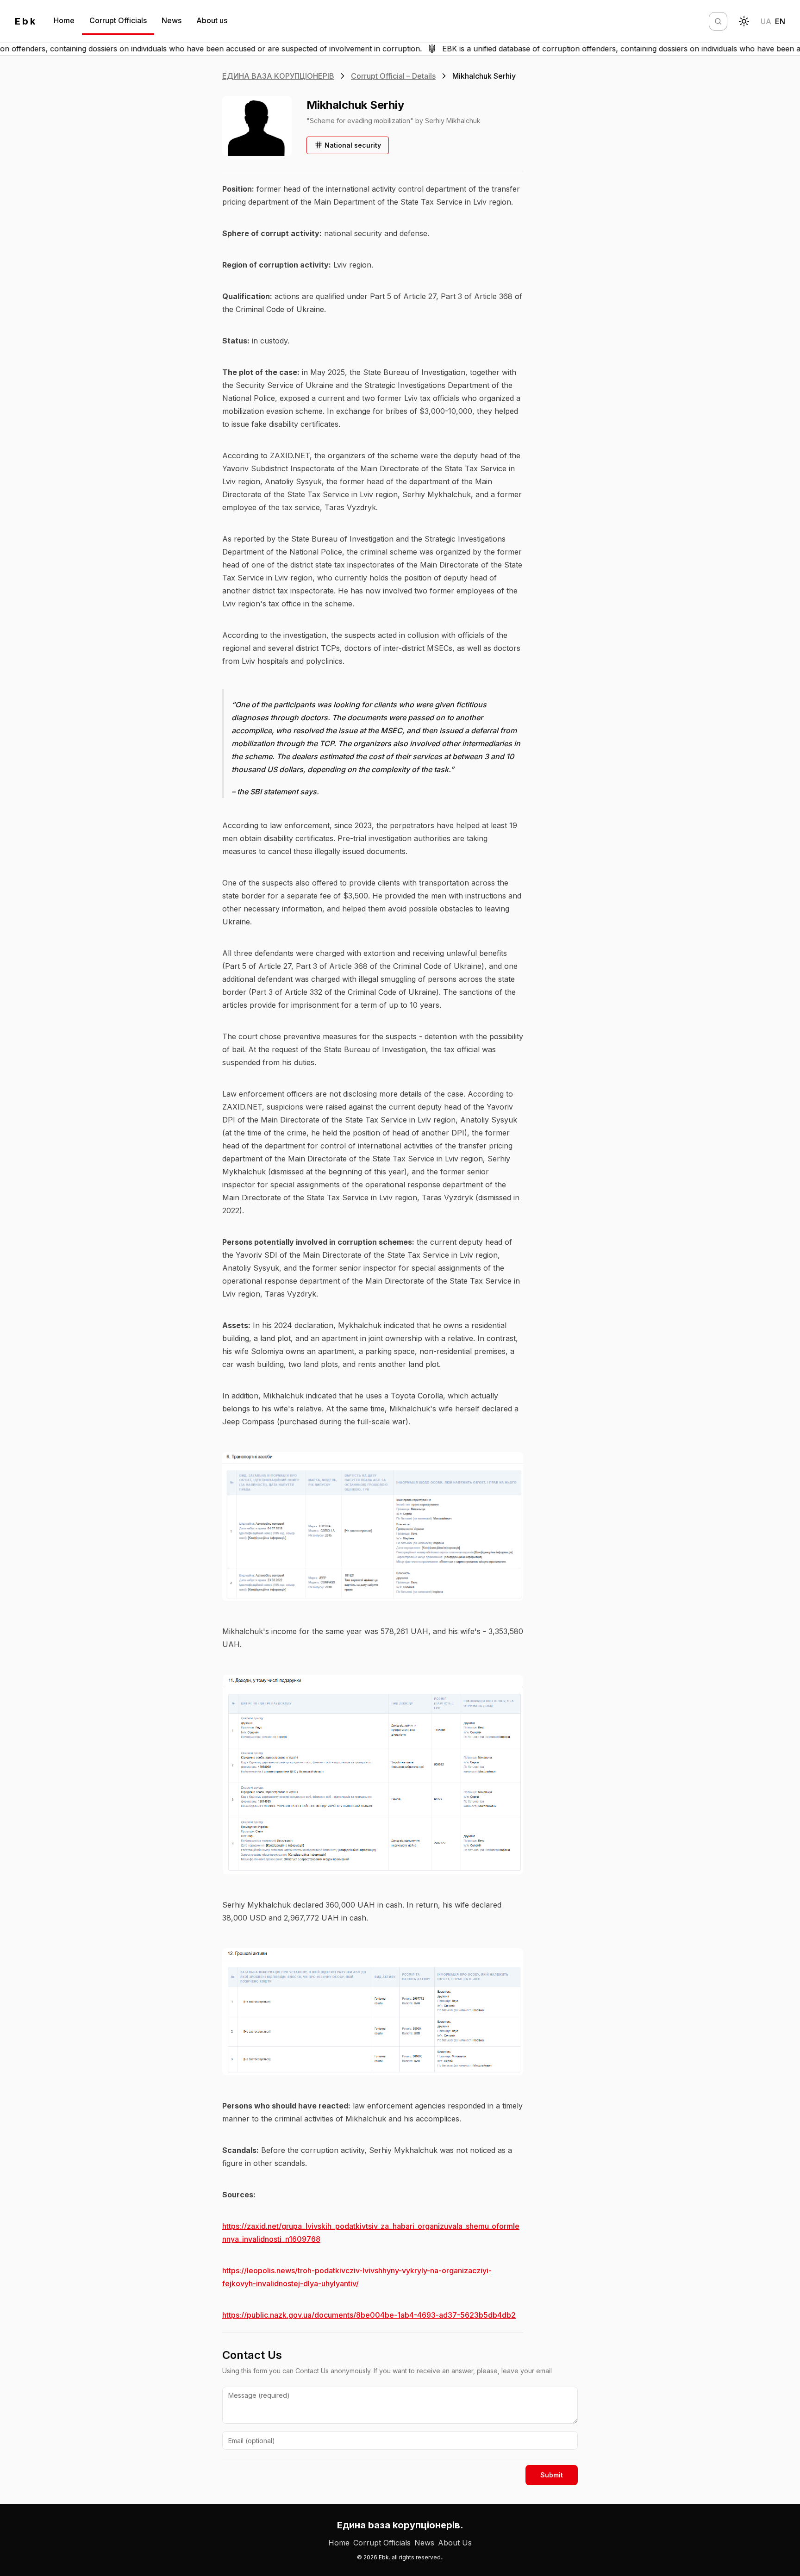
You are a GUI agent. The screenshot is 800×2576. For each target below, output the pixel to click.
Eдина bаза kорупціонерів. (400, 2525)
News (172, 20)
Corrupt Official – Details (393, 76)
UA (766, 21)
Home (64, 20)
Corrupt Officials (118, 20)
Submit (552, 2475)
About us (212, 20)
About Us (455, 2543)
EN (780, 21)
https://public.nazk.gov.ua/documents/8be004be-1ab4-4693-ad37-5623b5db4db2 (369, 2315)
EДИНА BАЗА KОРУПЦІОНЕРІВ (278, 76)
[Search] (718, 21)
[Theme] (744, 21)
